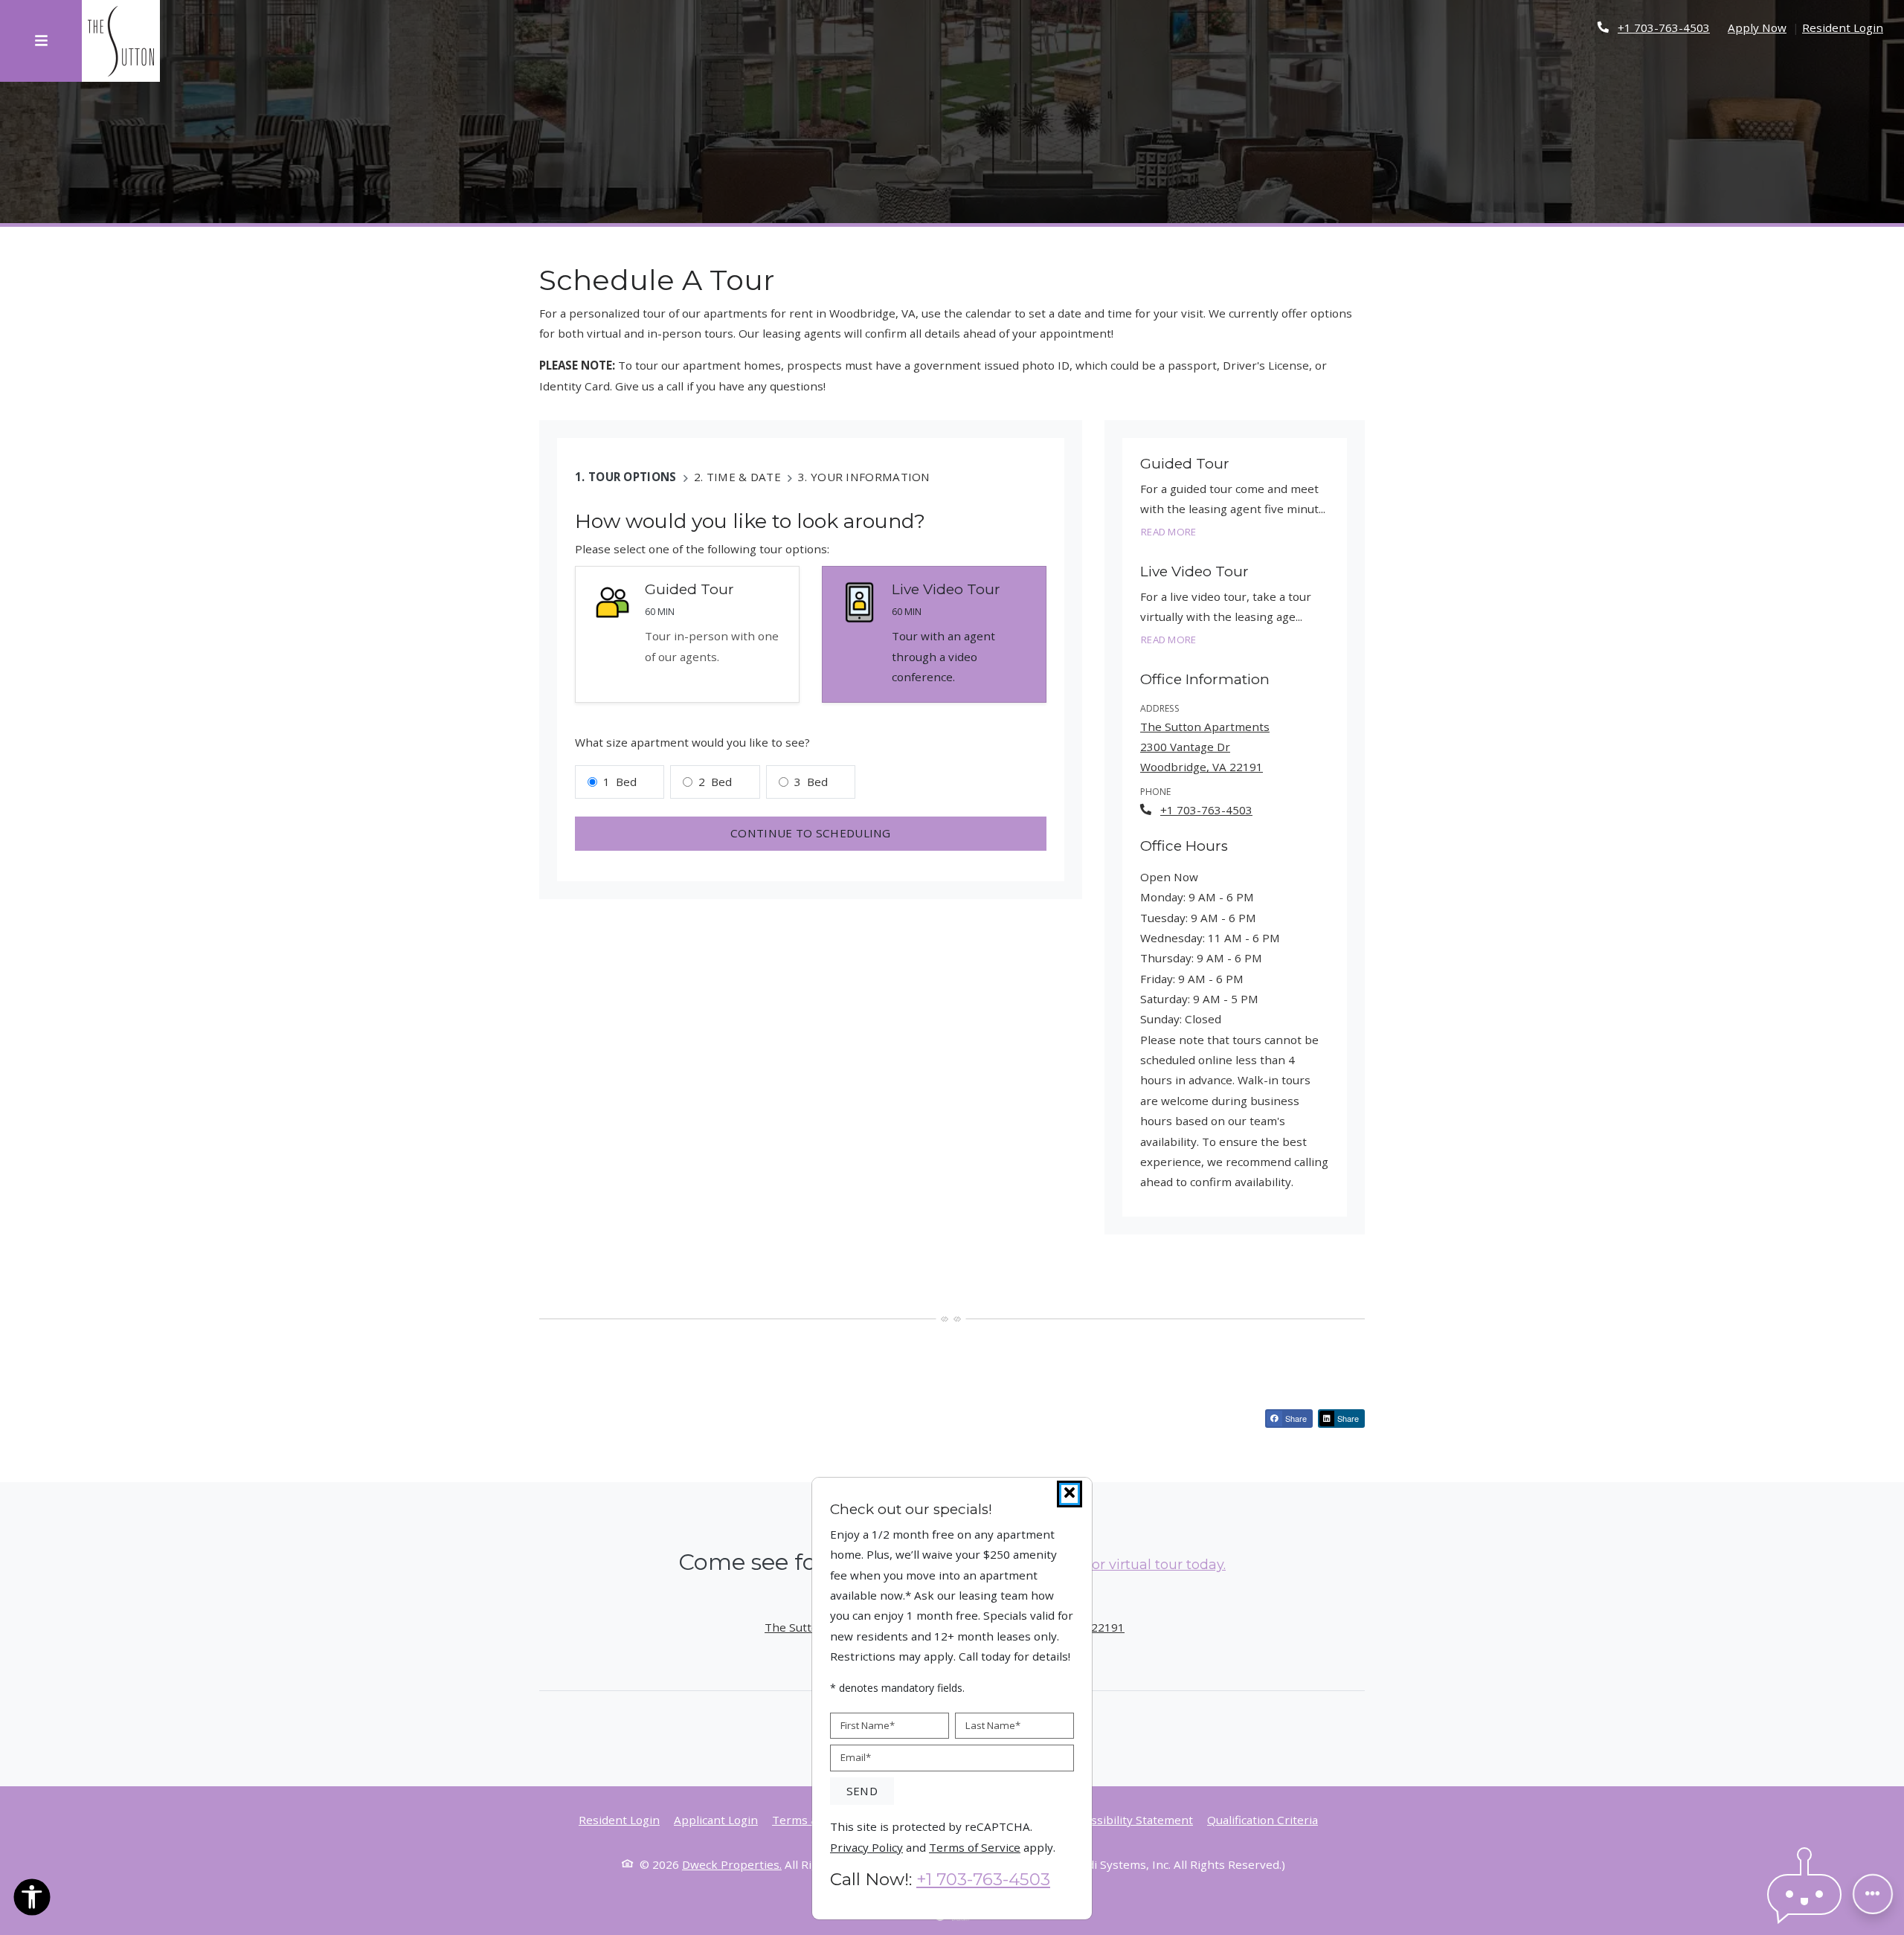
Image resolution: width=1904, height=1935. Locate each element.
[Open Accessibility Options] (32, 1900)
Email (856, 1757)
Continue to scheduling (811, 833)
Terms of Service (975, 1846)
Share (1295, 1418)
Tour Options (633, 477)
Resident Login (1843, 27)
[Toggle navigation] (41, 41)
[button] (1804, 1894)
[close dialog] (1070, 1494)
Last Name (993, 1725)
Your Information (871, 477)
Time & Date (744, 477)
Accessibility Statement (1130, 1819)
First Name (868, 1725)
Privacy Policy (866, 1846)
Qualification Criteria (1263, 1819)
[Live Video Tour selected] (934, 635)
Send (862, 1791)
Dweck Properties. (732, 1864)
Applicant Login (716, 1819)
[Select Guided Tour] (687, 635)
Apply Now (1757, 27)
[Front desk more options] (1873, 1894)
